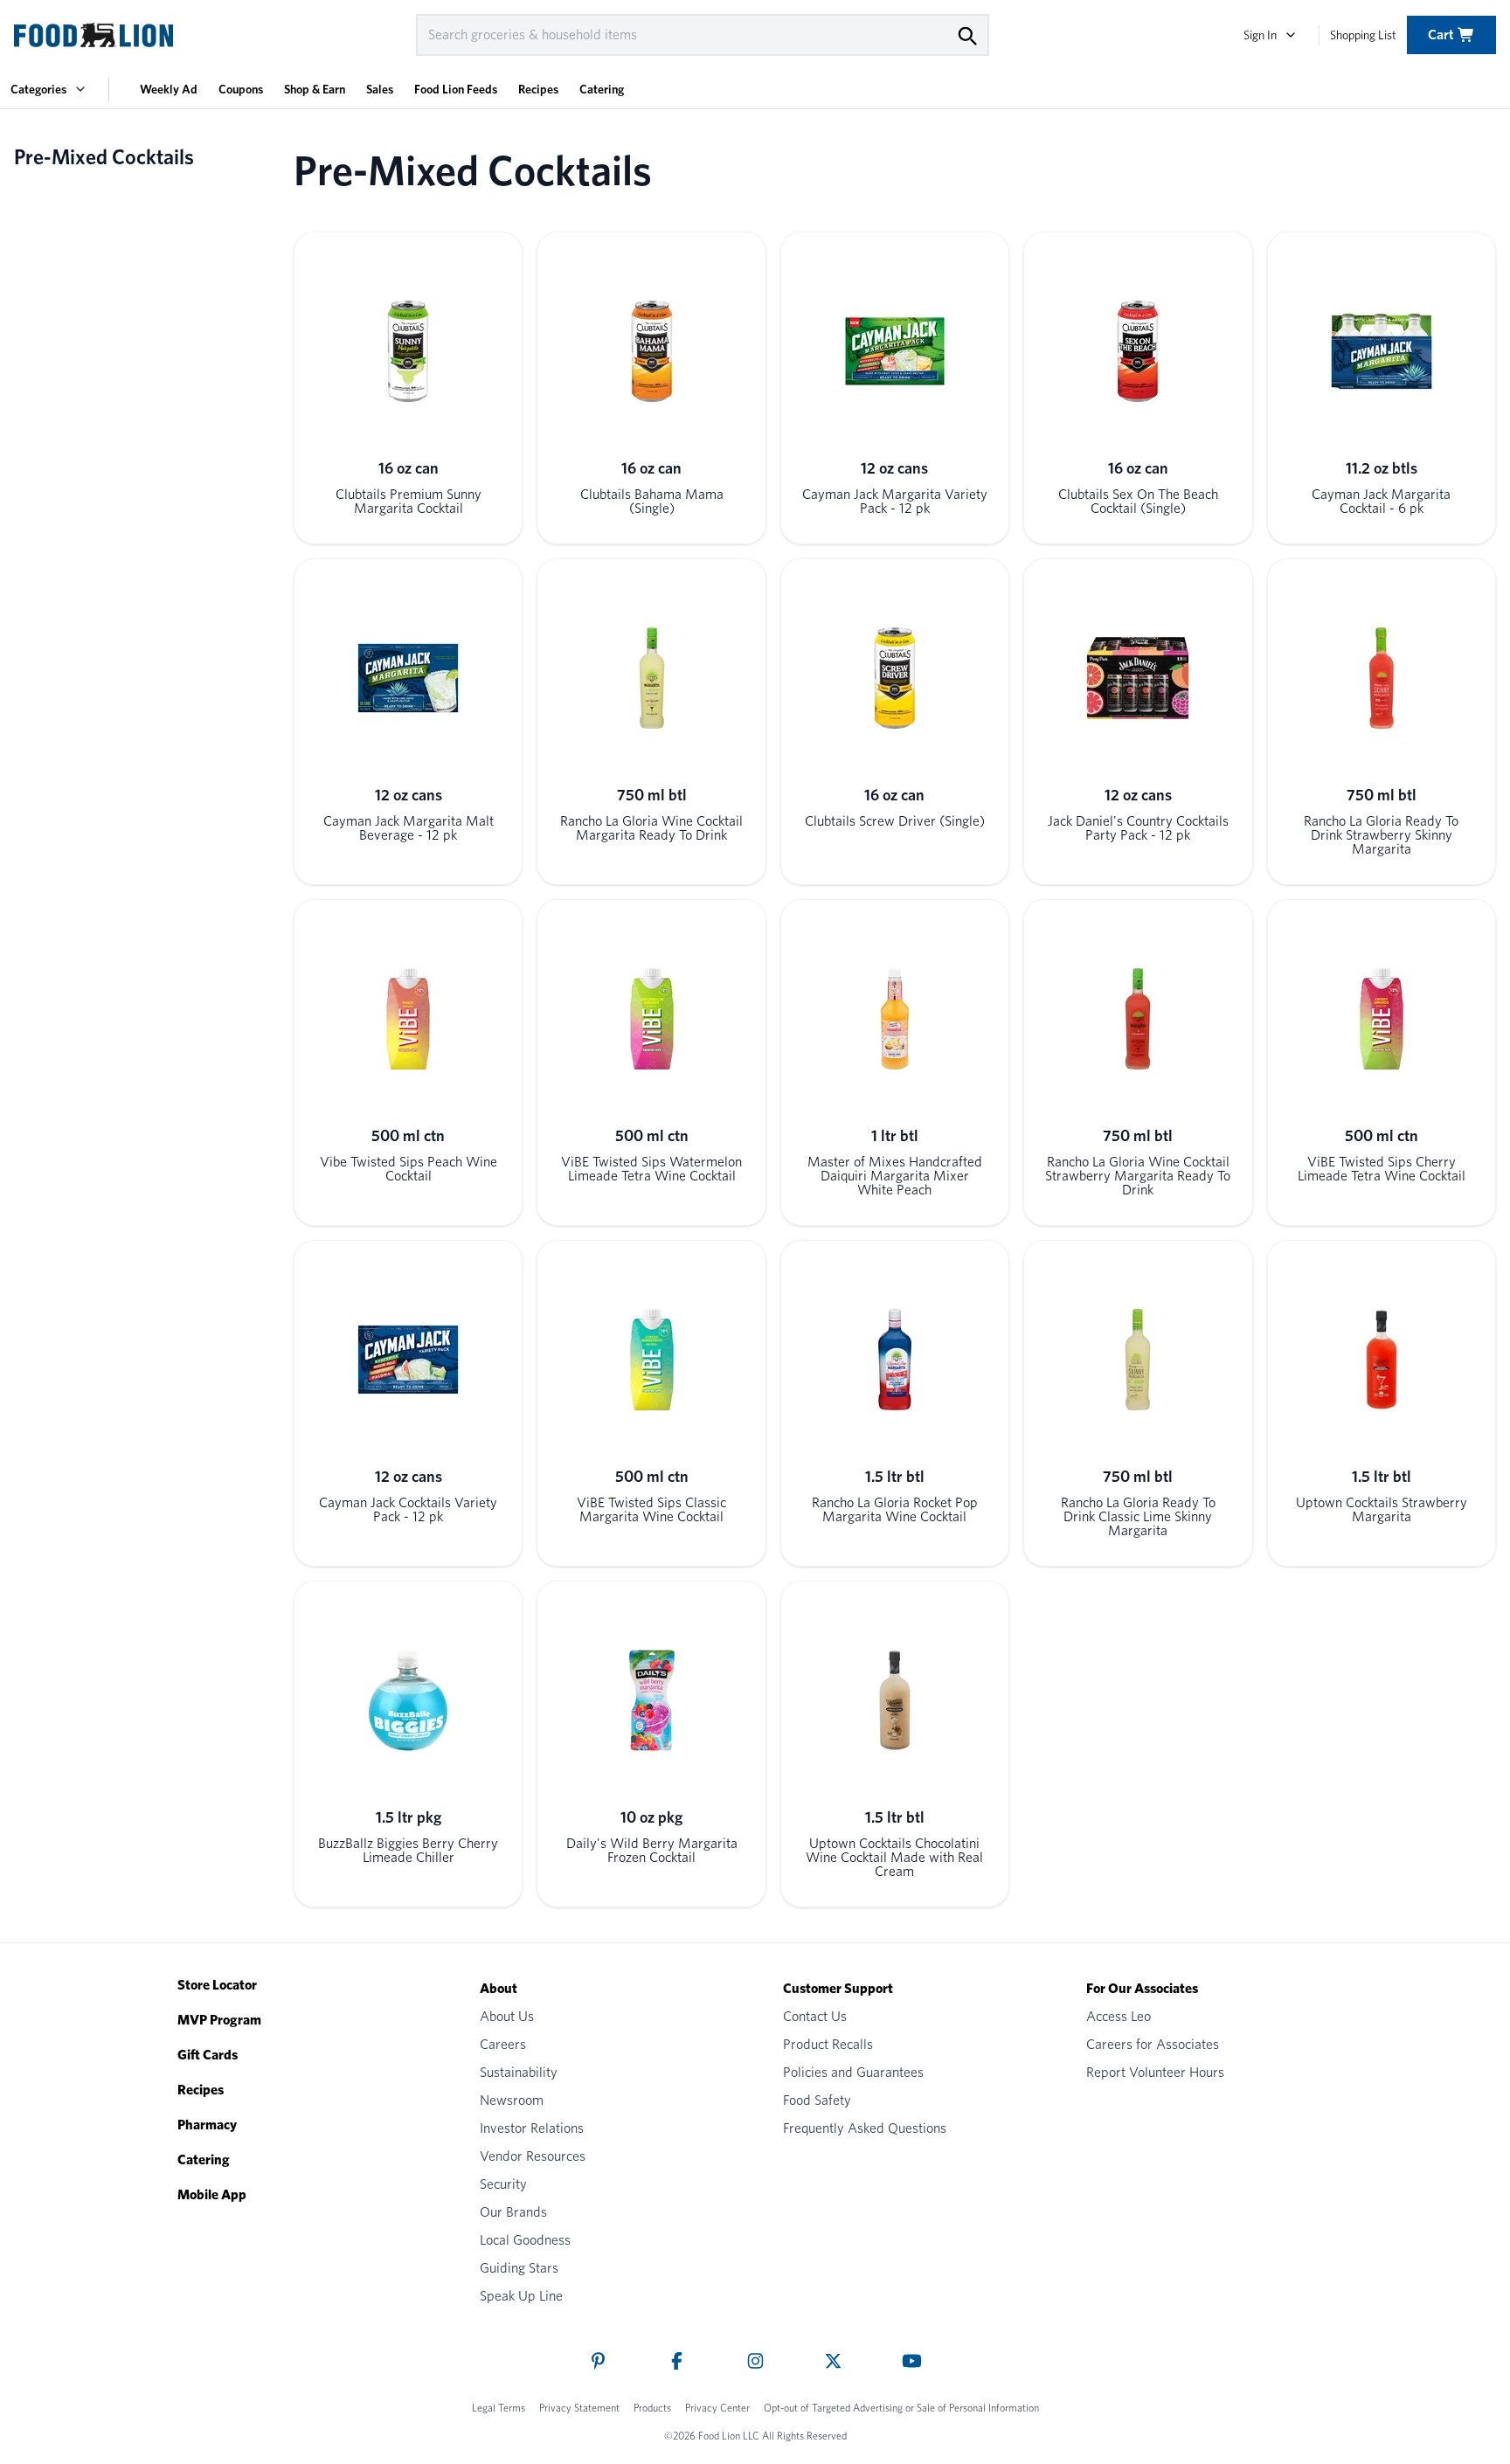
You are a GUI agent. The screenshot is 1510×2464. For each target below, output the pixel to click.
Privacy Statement (579, 2408)
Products (652, 2408)
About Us (507, 2016)
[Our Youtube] (912, 2361)
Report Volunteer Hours (1155, 2072)
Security (503, 2184)
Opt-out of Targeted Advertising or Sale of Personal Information (901, 2408)
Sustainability (519, 2072)
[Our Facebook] (677, 2361)
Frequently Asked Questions (865, 2128)
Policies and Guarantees (853, 2072)
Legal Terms (499, 2408)
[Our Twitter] (833, 2361)
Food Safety (817, 2100)
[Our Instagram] (755, 2361)
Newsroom (512, 2100)
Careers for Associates (1153, 2044)
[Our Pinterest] (598, 2361)
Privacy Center (717, 2408)
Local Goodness (525, 2240)
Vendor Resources (533, 2156)
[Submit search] (966, 35)
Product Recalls (828, 2044)
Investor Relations (532, 2128)
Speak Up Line (521, 2296)
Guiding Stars (519, 2268)
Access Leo (1119, 2016)
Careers (503, 2044)
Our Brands (513, 2212)
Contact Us (815, 2016)
